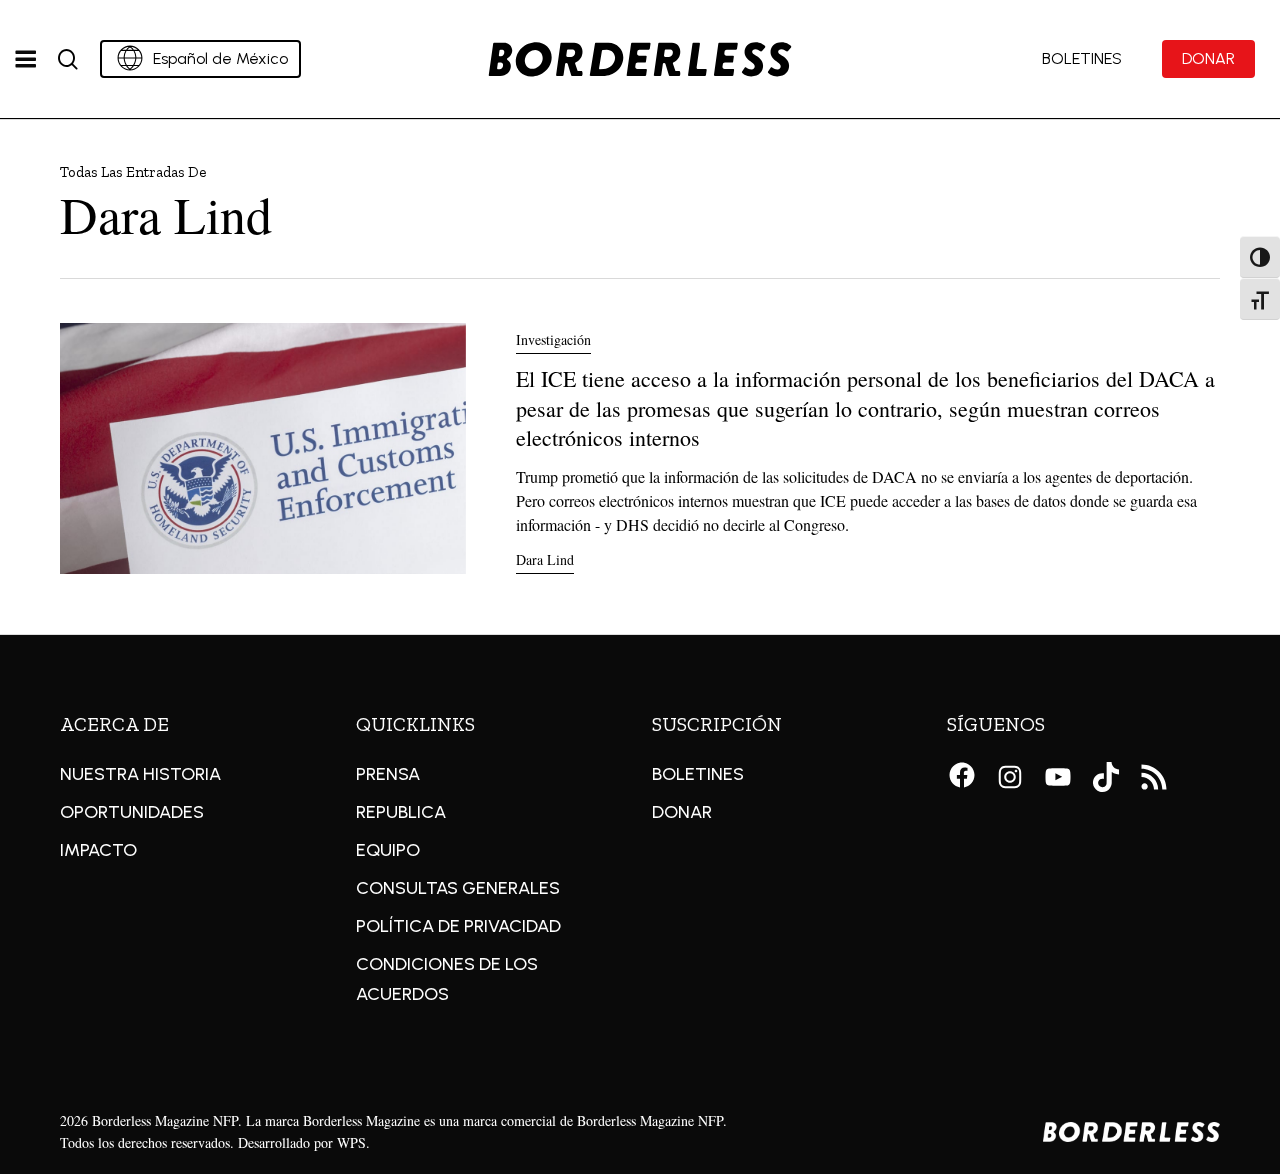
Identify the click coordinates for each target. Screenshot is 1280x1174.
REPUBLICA (401, 812)
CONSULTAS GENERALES (458, 888)
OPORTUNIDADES (132, 812)
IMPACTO (98, 850)
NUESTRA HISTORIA (140, 774)
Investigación (553, 339)
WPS (351, 1142)
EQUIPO (388, 850)
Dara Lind (545, 559)
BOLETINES (698, 774)
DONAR (682, 812)
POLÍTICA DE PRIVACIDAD (458, 926)
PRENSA (388, 774)
